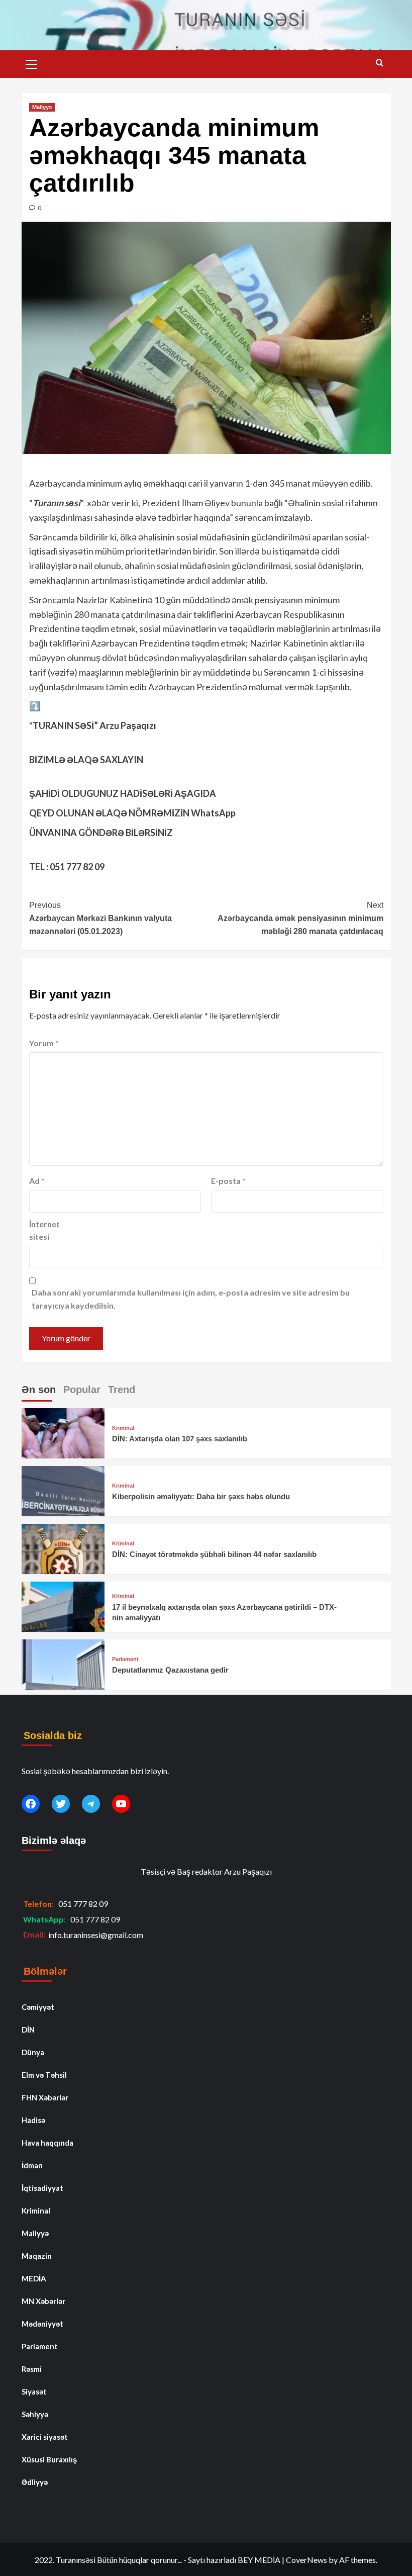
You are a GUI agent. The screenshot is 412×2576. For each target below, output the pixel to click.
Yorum (44, 1043)
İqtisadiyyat (42, 2188)
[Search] (380, 63)
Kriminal (123, 1428)
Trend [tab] (122, 1390)
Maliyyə (42, 107)
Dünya (33, 2052)
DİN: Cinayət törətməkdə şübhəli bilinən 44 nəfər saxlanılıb (214, 1554)
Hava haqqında (47, 2143)
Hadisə (33, 2120)
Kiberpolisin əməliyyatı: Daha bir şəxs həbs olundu (201, 1496)
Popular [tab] (82, 1390)
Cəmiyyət (38, 2007)
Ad (37, 1181)
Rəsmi (32, 2369)
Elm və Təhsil (44, 2075)
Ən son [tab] (39, 1390)
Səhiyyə (35, 2414)
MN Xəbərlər (43, 2301)
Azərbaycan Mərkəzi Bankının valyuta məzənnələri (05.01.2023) (100, 918)
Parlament (125, 1659)
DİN (28, 2030)
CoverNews (306, 2560)
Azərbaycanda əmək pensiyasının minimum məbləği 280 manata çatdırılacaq (300, 918)
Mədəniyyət (42, 2324)
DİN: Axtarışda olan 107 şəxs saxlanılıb (180, 1439)
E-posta (228, 1181)
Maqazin (37, 2256)
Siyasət (34, 2391)
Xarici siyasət (45, 2437)
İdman (32, 2165)
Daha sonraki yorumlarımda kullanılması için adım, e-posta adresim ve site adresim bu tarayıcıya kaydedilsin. (191, 1299)
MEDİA (34, 2278)
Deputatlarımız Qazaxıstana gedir (170, 1670)
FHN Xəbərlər (45, 2097)
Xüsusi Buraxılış (49, 2459)
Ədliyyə (35, 2482)
